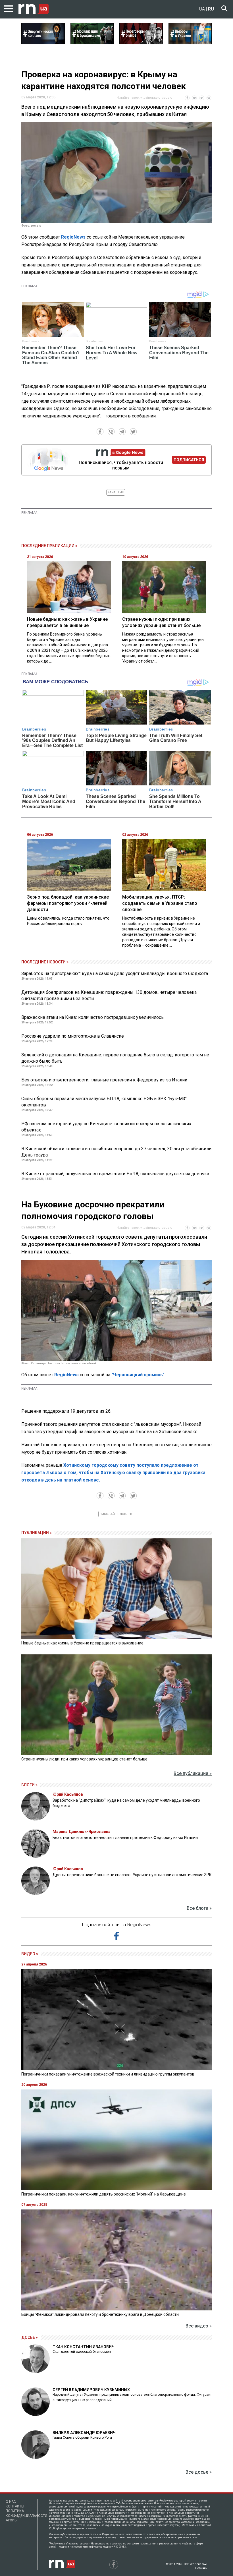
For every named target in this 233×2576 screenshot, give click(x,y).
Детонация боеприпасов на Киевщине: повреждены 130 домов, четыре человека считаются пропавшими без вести (109, 995)
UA (202, 9)
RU (211, 9)
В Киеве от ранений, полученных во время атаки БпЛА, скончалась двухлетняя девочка (115, 1174)
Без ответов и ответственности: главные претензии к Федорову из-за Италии (104, 1080)
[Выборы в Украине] (190, 43)
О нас (11, 2502)
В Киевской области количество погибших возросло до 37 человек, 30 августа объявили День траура (116, 1152)
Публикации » (37, 1533)
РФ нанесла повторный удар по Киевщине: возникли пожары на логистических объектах (106, 1127)
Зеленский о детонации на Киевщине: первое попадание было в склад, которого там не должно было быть (115, 1058)
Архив (11, 2520)
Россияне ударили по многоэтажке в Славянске (73, 1036)
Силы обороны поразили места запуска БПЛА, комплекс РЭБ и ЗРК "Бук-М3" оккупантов (104, 1102)
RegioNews (73, 237)
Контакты (15, 2506)
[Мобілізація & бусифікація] (92, 43)
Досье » (30, 2337)
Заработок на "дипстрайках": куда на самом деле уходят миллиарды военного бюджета (115, 973)
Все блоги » (199, 1908)
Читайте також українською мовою (144, 98)
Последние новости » (45, 962)
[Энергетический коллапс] (43, 43)
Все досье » (199, 2472)
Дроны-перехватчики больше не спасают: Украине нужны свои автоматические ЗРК (132, 1875)
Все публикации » (193, 1773)
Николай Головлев (116, 1514)
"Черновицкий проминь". (139, 1375)
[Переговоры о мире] (141, 43)
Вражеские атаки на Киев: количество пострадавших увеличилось (92, 1017)
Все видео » (199, 2326)
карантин (116, 492)
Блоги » (29, 1785)
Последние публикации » (49, 546)
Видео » (30, 1954)
